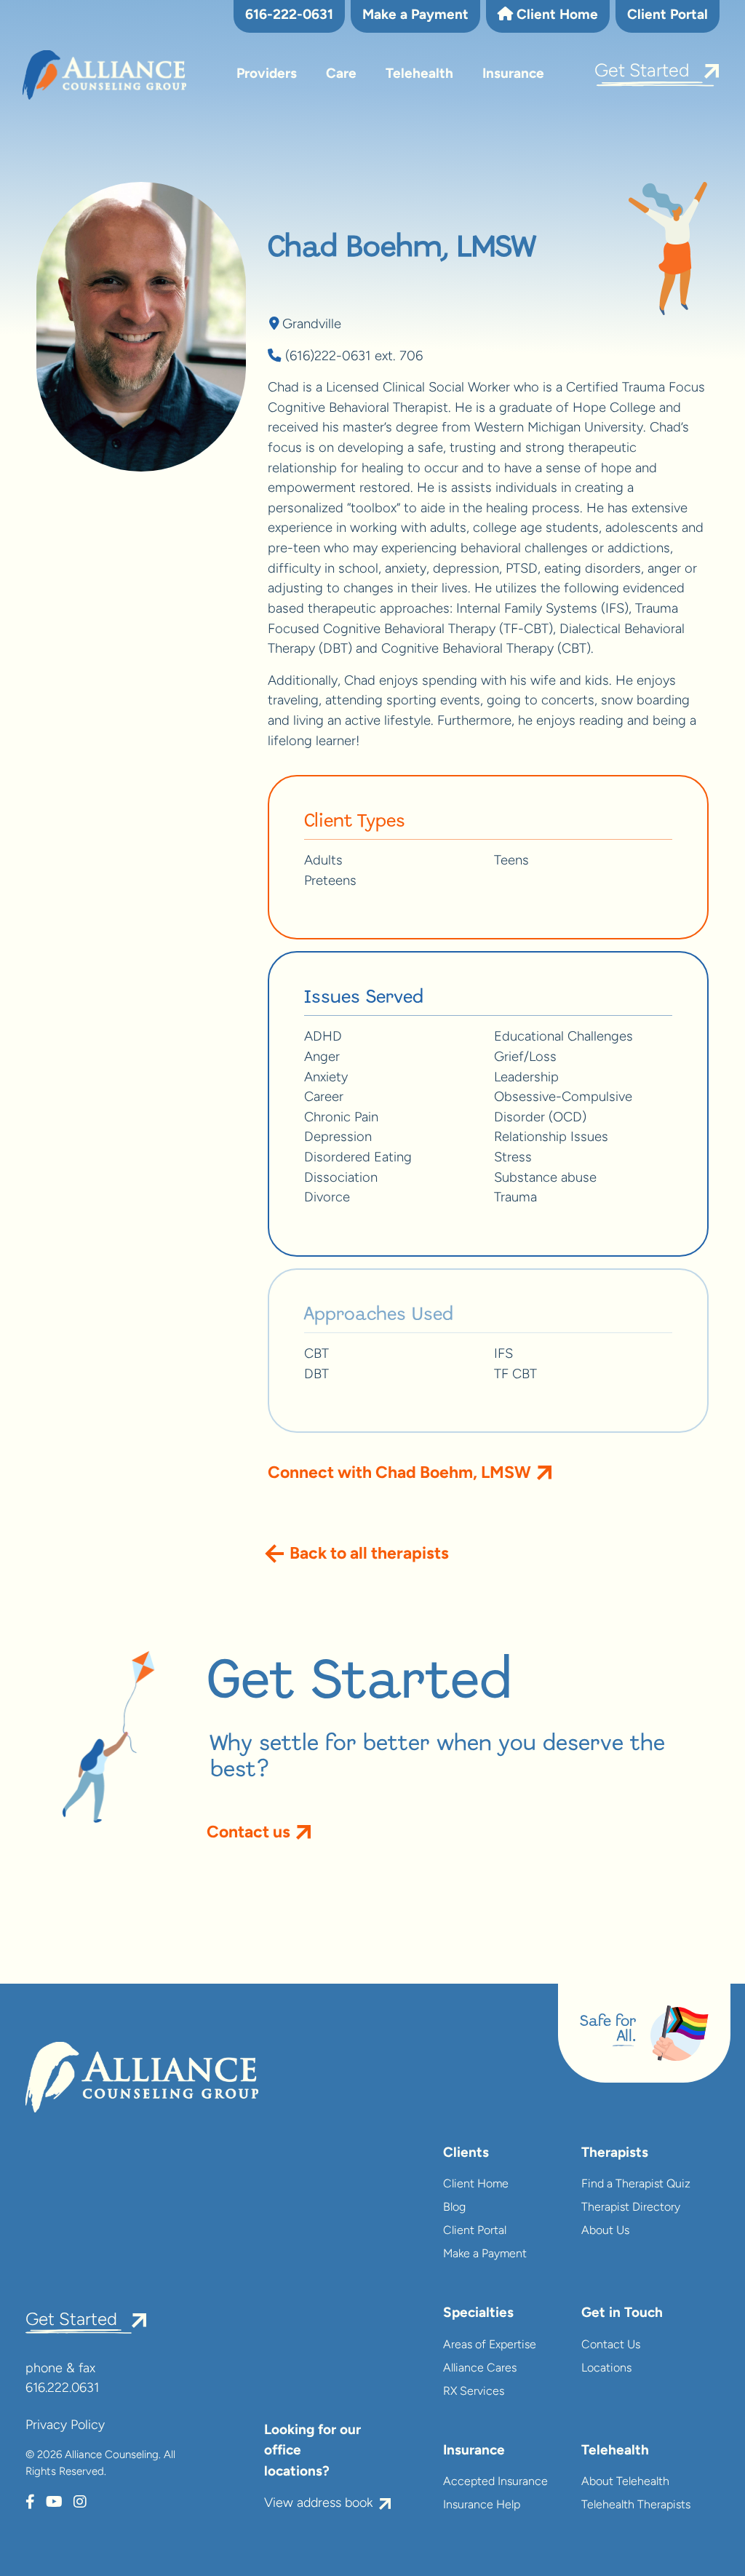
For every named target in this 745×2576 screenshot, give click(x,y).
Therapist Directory (631, 2208)
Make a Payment (415, 16)
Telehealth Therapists (636, 2505)
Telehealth (419, 75)
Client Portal (668, 16)
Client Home (555, 16)
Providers (267, 75)
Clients (466, 2154)
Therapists (615, 2154)
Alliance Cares (480, 2369)
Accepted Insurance (495, 2482)
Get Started (642, 72)
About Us (605, 2231)
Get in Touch (622, 2314)
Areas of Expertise (490, 2345)
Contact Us (611, 2345)
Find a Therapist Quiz (636, 2185)
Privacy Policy (65, 2426)
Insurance (513, 75)
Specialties (478, 2314)
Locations (606, 2369)
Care (341, 75)
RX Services (474, 2392)
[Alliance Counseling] (104, 75)
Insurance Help (482, 2505)
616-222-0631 (289, 16)
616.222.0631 (62, 2389)
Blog (454, 2208)
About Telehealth (625, 2482)
